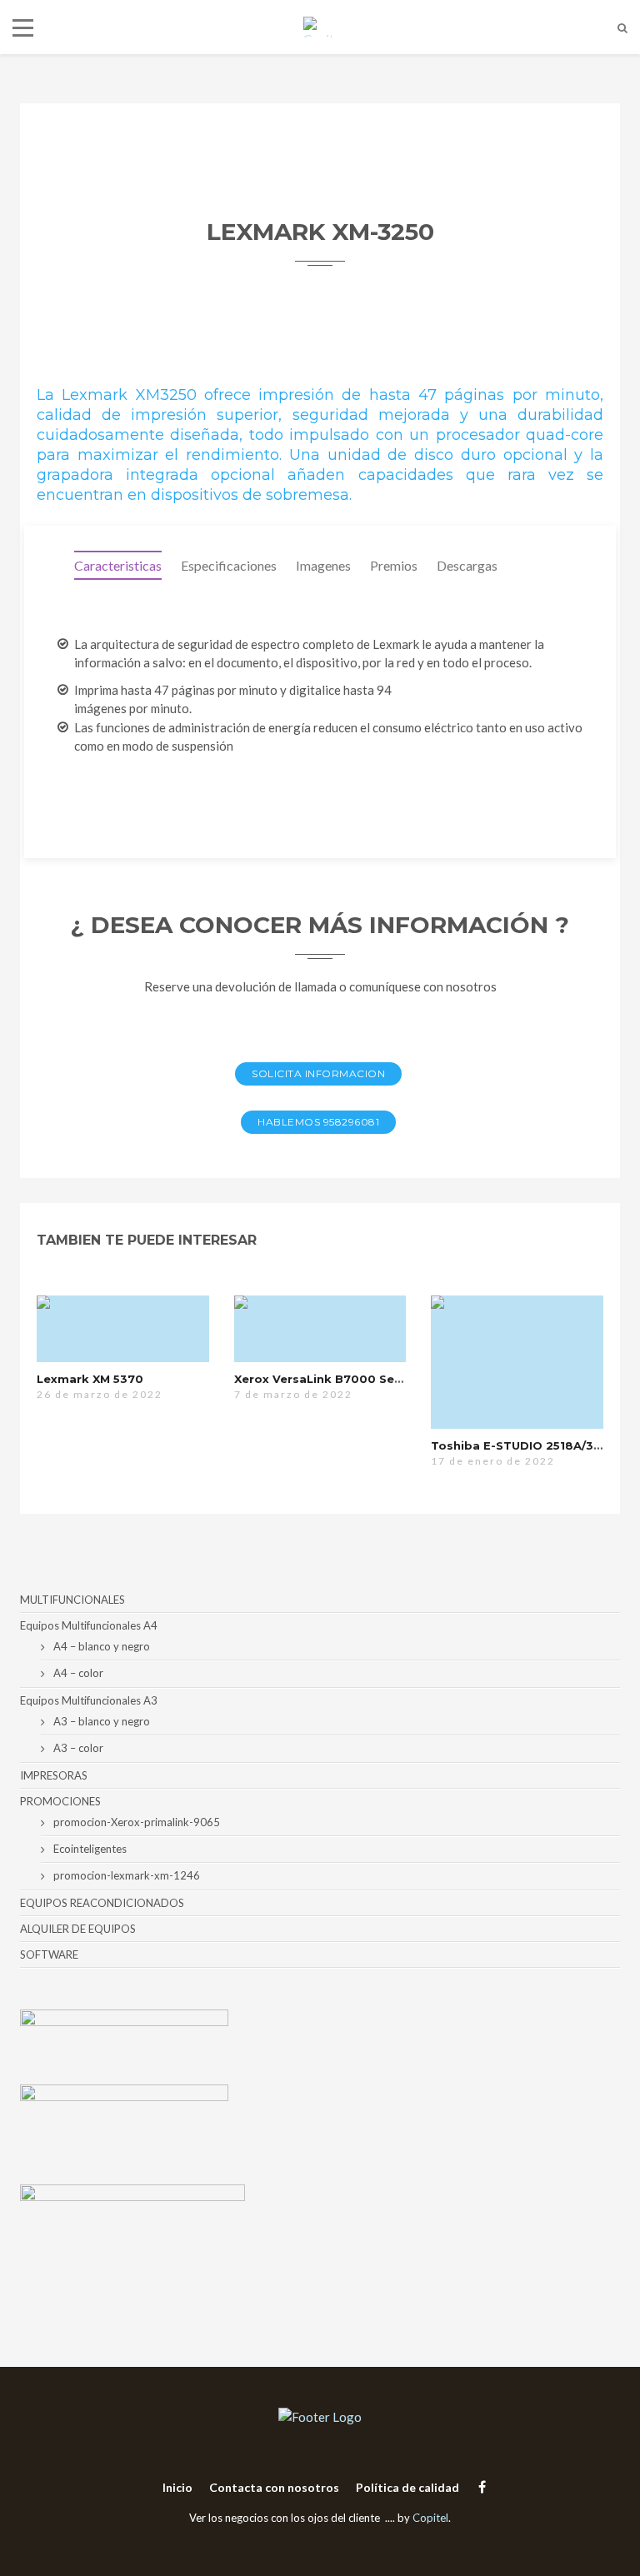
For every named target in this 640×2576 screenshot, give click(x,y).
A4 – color (78, 1673)
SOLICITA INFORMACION (318, 1073)
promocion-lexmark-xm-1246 (127, 1875)
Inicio (177, 2487)
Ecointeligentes (90, 1849)
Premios (394, 565)
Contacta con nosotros (274, 2487)
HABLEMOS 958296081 (318, 1122)
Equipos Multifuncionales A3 (89, 1700)
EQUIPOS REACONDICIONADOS (102, 1903)
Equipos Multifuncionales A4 (89, 1625)
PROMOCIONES (60, 1801)
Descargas (467, 565)
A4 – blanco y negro (102, 1646)
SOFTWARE (49, 1954)
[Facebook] (478, 2486)
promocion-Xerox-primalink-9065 (137, 1822)
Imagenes (323, 565)
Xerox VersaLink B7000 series (325, 1379)
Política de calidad (407, 2487)
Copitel (430, 2518)
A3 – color (78, 1748)
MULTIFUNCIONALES (72, 1600)
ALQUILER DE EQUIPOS (78, 1929)
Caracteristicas (118, 565)
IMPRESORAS (54, 1775)
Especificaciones (229, 565)
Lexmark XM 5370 (90, 1379)
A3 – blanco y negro (102, 1721)
